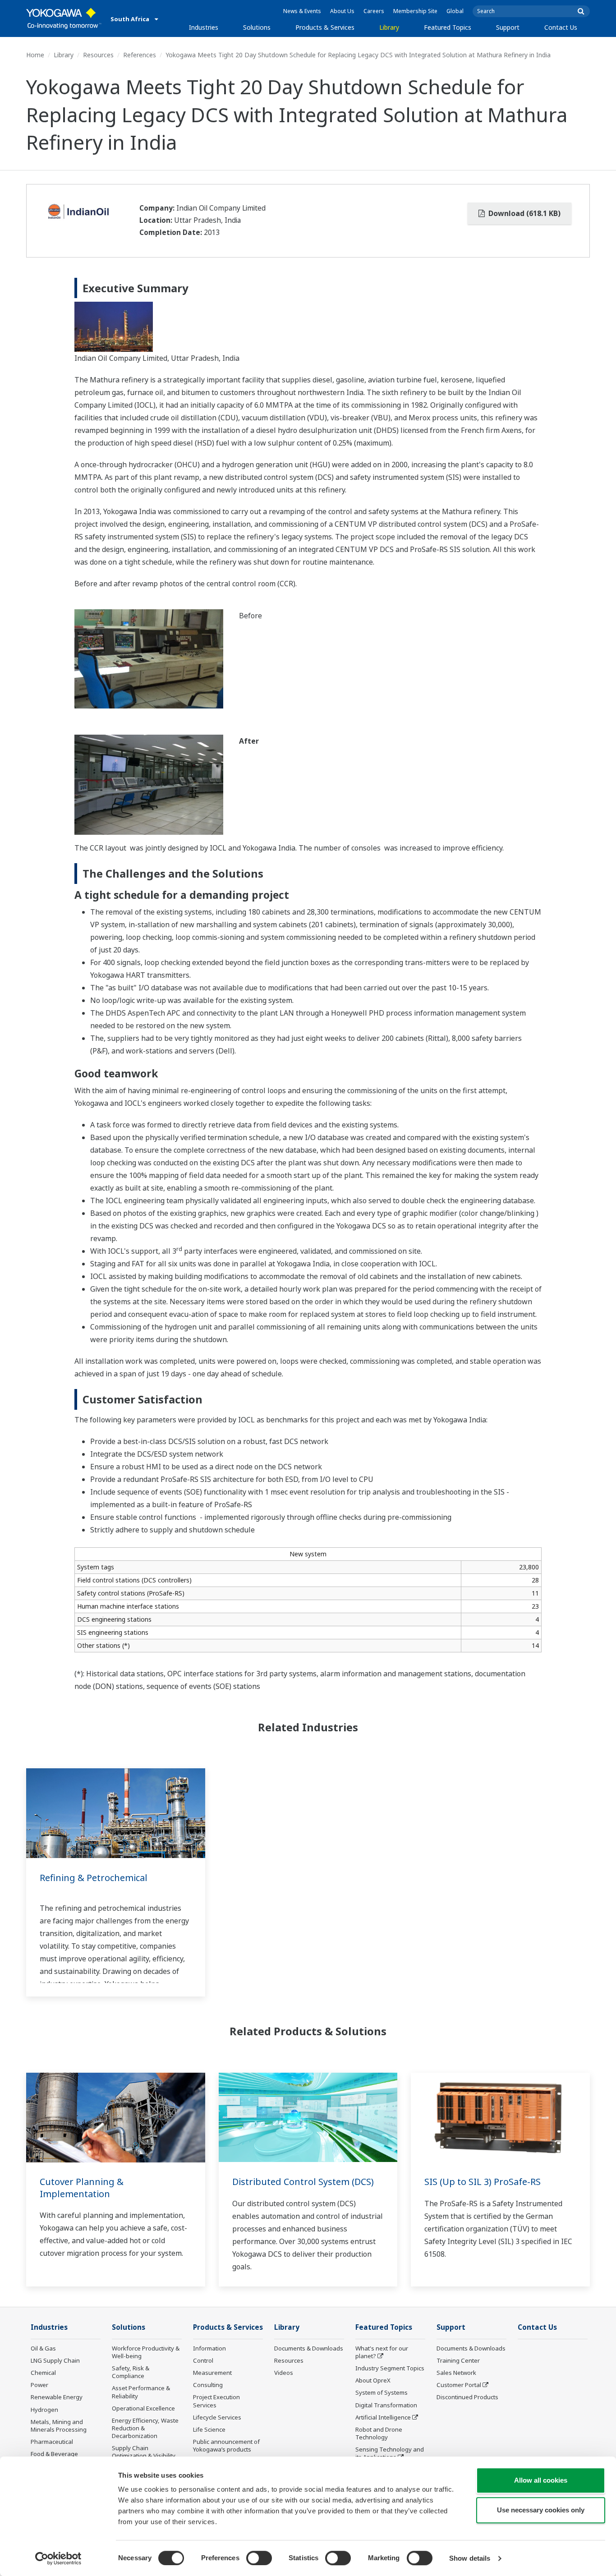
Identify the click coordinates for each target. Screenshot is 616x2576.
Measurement (212, 2373)
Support (508, 27)
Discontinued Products (467, 2397)
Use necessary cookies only (541, 2510)
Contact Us (561, 27)
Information (209, 2348)
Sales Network (456, 2373)
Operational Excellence (143, 2408)
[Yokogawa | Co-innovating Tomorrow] (64, 18)
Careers (374, 11)
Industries (204, 27)
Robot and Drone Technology (379, 2433)
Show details (470, 2558)
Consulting (208, 2385)
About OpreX (373, 2380)
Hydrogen (44, 2410)
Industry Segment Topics (390, 2368)
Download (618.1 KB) (524, 213)
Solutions (257, 27)
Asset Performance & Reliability (141, 2392)
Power (39, 2385)
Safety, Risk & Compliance (131, 2372)
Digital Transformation (386, 2405)
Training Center (458, 2360)
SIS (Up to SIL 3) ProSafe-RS (483, 2182)
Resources (98, 55)
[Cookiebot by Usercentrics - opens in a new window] (58, 2558)
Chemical (43, 2373)
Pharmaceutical (52, 2442)
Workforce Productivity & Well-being (146, 2352)
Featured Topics (448, 27)
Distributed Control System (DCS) (303, 2182)
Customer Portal (459, 2385)
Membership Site (415, 11)
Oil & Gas (43, 2348)
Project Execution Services (216, 2401)
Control (203, 2360)
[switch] (259, 2558)
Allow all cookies (541, 2480)
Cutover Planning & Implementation (82, 2188)
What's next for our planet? (382, 2352)
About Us (342, 11)
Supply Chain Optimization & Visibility (144, 2452)
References (140, 55)
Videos (284, 2373)
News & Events (302, 11)
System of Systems (382, 2392)
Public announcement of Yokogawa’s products (226, 2445)
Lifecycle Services (217, 2417)
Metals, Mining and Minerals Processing (59, 2426)
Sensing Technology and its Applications (390, 2453)
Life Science (209, 2429)
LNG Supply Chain (55, 2360)
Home (35, 55)
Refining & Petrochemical (94, 1878)
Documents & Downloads (309, 2348)
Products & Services (325, 27)
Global (455, 11)
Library (389, 27)
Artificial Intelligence (383, 2417)
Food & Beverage (54, 2454)
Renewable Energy (57, 2397)
